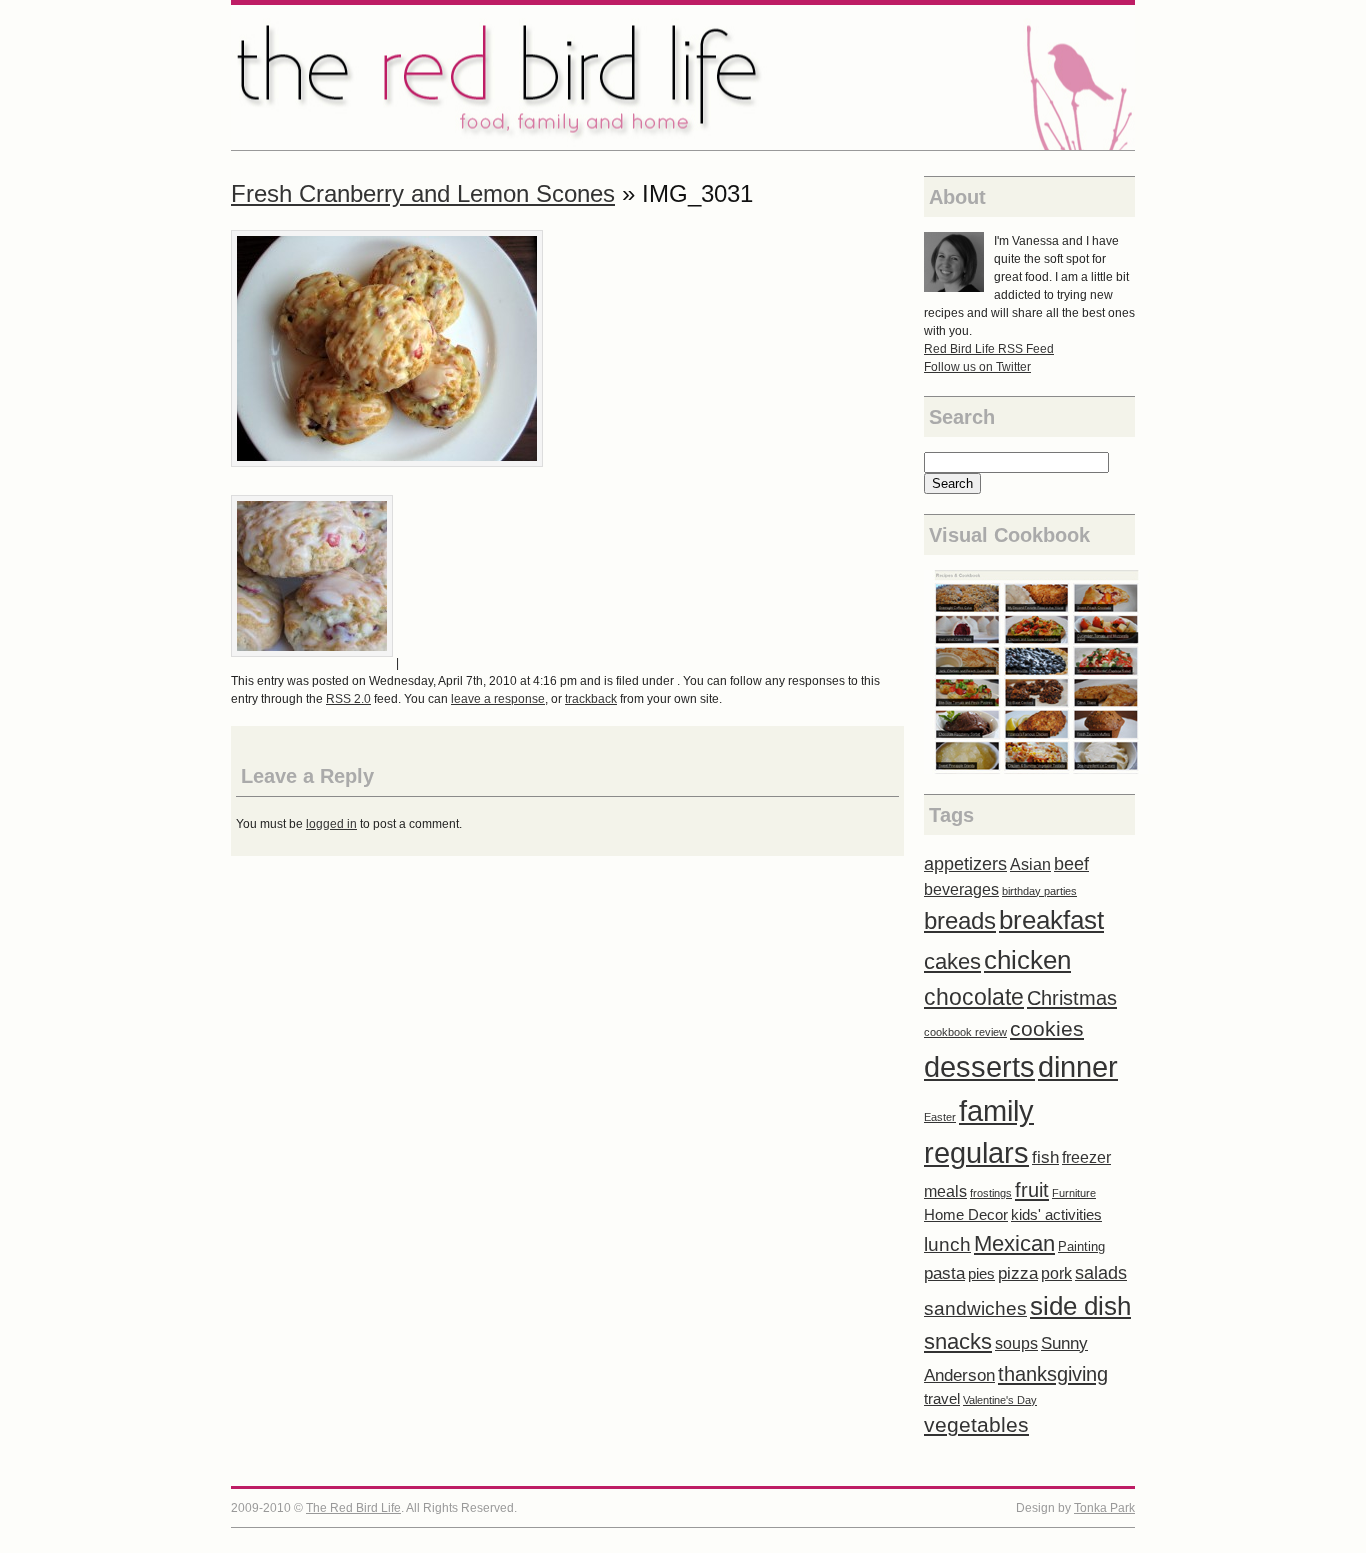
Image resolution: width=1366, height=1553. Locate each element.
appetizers (965, 864)
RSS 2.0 (348, 699)
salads (1101, 1273)
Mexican (1014, 1243)
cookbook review (965, 1032)
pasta (944, 1273)
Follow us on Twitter (977, 367)
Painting (1081, 1246)
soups (1016, 1343)
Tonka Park (1104, 1508)
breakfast (1051, 920)
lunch (947, 1244)
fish (1045, 1157)
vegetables (976, 1424)
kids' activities (1056, 1215)
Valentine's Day (1000, 1400)
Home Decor (966, 1215)
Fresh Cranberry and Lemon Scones (423, 193)
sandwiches (975, 1308)
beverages (961, 889)
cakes (952, 962)
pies (981, 1274)
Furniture (1074, 1193)
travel (942, 1399)
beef (1071, 863)
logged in (331, 824)
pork (1056, 1273)
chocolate (974, 997)
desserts (979, 1066)
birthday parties (1039, 891)
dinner (1078, 1067)
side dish (1080, 1306)
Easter (940, 1117)
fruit (1032, 1190)
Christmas (1072, 998)
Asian (1030, 864)
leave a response (498, 699)
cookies (1047, 1028)
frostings (991, 1193)
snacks (958, 1341)
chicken (1027, 960)
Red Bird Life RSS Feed (989, 349)
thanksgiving (1053, 1374)
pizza (1018, 1273)
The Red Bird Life (683, 77)
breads (960, 920)
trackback (591, 699)
